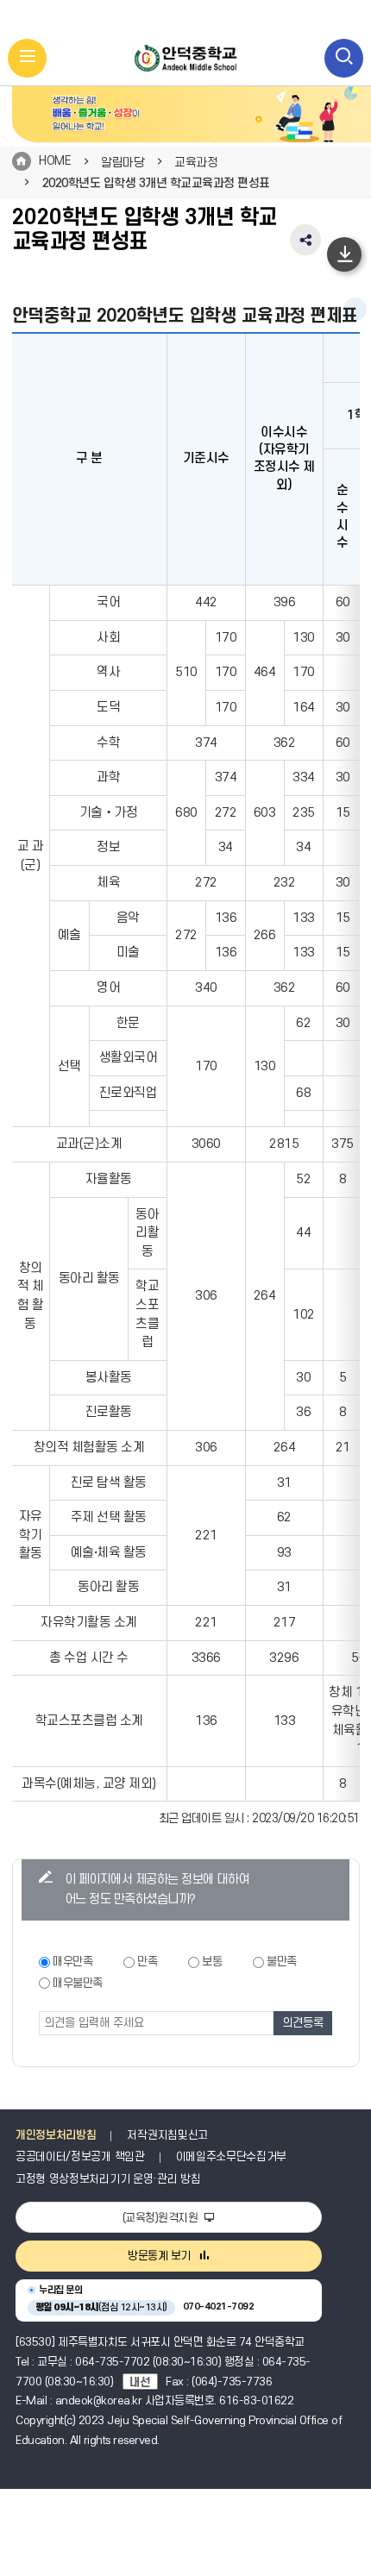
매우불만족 (78, 1983)
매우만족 (72, 1962)
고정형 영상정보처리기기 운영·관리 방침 (108, 2179)
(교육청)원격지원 (162, 2218)
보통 (212, 1962)
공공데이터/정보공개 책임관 (80, 2157)
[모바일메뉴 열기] (27, 58)
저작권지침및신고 (167, 2135)
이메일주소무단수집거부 (232, 2157)
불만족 (282, 1962)
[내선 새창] (145, 2382)
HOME (55, 161)
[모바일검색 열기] (344, 58)
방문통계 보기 (159, 2256)
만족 (147, 1962)
